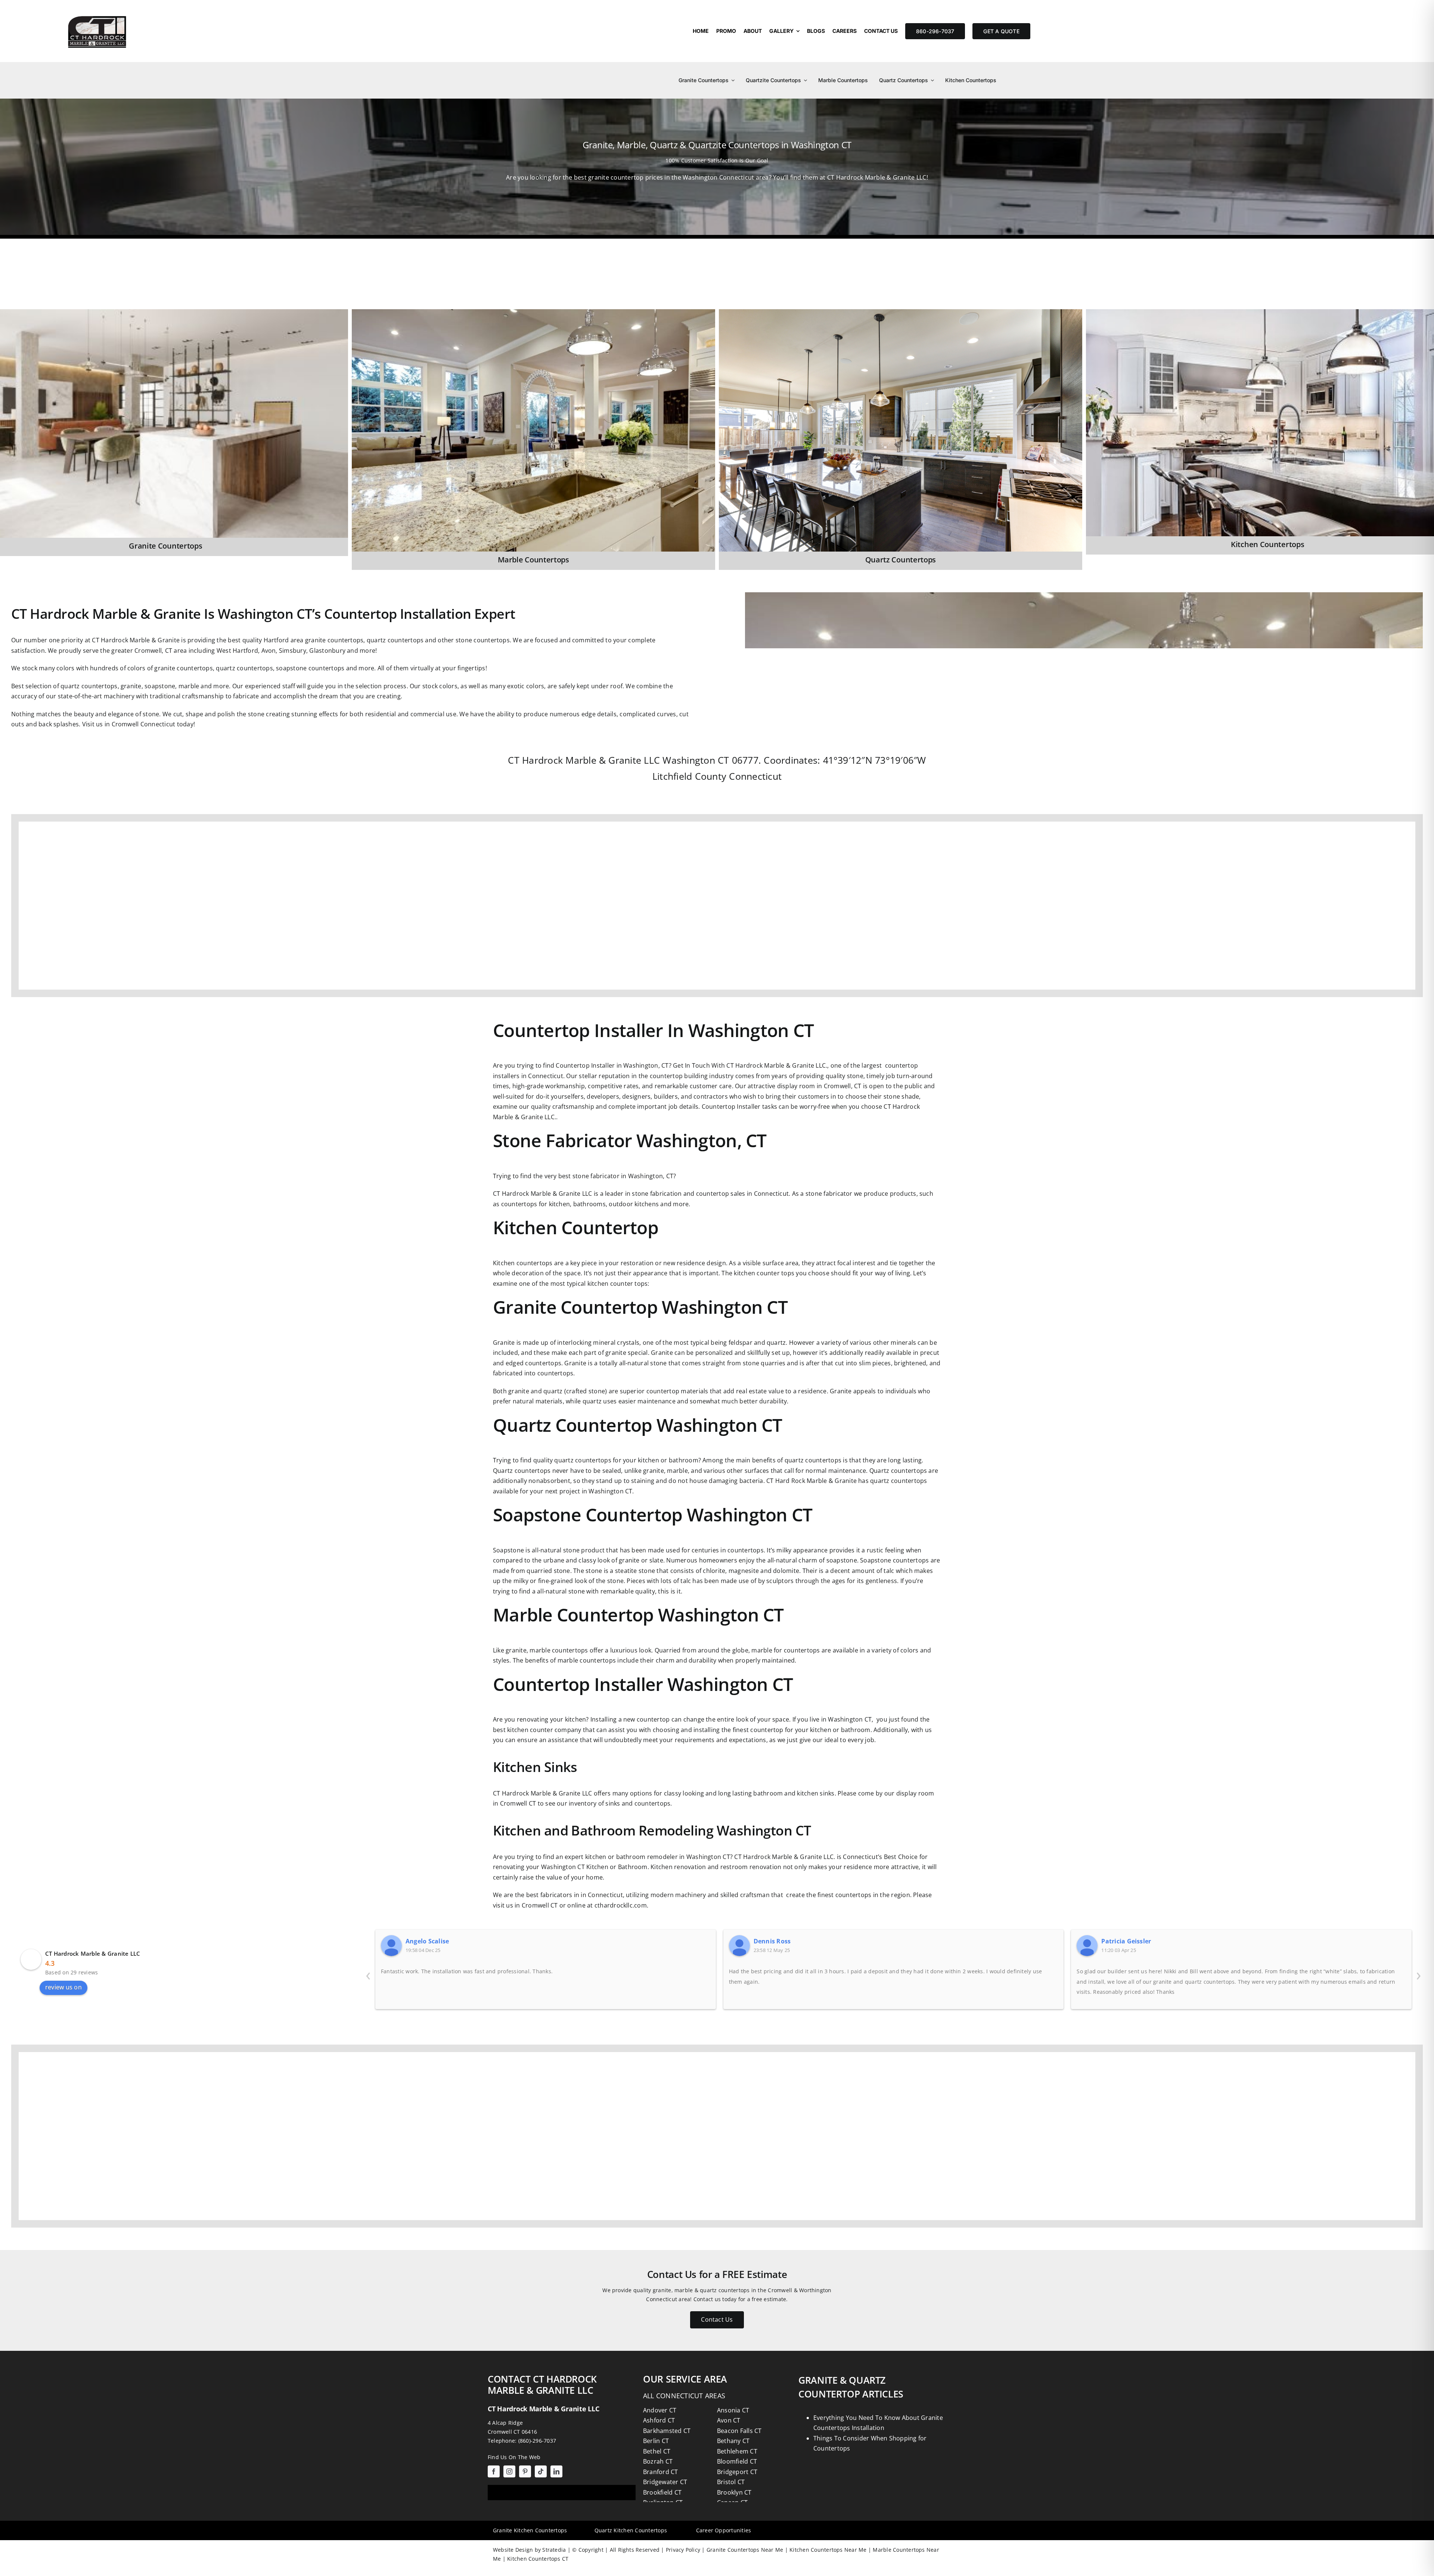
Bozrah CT (658, 2461)
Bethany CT (733, 2441)
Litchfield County (689, 776)
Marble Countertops (533, 560)
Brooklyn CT (734, 2492)
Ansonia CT (733, 2410)
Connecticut (755, 776)
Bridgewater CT (665, 2482)
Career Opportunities (724, 2530)
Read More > (370, 318)
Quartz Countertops (901, 560)
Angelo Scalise (427, 1941)
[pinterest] (525, 2471)
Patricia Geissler (1126, 1941)
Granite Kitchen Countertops (530, 2530)
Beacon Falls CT (739, 2431)
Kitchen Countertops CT (537, 2559)
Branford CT (661, 2472)
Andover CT (660, 2410)
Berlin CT (656, 2441)
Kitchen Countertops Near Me (827, 2550)
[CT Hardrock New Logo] (97, 10)
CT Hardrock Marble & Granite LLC (93, 1953)
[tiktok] (541, 2471)
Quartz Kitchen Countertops (631, 2530)
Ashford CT (659, 2420)
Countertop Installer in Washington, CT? (613, 1065)
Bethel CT (657, 2451)
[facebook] (494, 2471)
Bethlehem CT (737, 2451)
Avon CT (729, 2420)
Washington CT (696, 760)
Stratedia (554, 2550)
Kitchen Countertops (1267, 544)
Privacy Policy (682, 2550)
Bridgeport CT (737, 2472)
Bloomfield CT (737, 2461)
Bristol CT (731, 2482)
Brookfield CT (662, 2492)
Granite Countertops (165, 546)
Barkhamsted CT (667, 2431)
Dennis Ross (772, 1941)
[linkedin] (556, 2471)
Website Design (513, 2550)
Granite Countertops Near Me (744, 2550)
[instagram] (509, 2471)
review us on (63, 1987)
